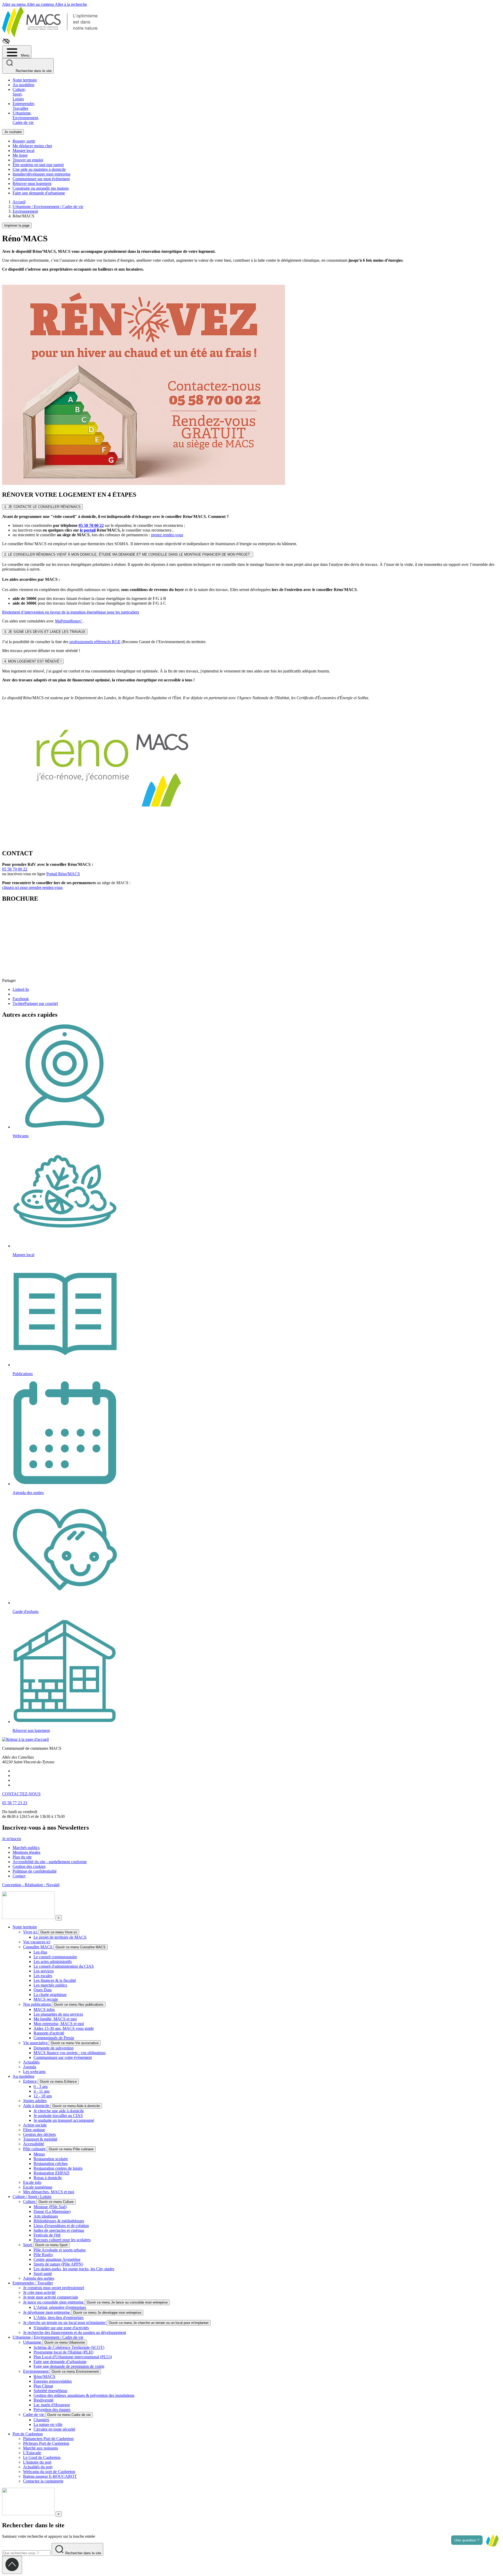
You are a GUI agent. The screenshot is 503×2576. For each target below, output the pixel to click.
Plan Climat (43, 2386)
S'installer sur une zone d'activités (61, 2328)
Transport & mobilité (40, 2139)
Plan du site (22, 1857)
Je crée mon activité (39, 2292)
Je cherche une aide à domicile (59, 2111)
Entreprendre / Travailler (33, 2283)
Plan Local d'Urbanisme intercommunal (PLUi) (73, 2357)
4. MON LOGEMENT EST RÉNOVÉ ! (33, 661)
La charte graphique (50, 1995)
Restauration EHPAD (51, 2173)
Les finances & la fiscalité (55, 1980)
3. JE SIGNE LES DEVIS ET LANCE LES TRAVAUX (45, 632)
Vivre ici (31, 1932)
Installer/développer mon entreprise (42, 174)
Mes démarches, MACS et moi (49, 2192)
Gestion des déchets (39, 2134)
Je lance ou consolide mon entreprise (54, 2302)
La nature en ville (48, 2424)
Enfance (30, 2081)
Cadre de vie (34, 2414)
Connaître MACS (38, 1947)
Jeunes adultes (35, 2101)
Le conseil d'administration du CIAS (64, 1966)
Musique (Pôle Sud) (50, 2207)
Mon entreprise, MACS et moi (59, 2024)
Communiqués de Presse (54, 2038)
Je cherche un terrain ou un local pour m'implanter (65, 2323)
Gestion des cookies (29, 1866)
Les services (44, 1971)
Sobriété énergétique (50, 2391)
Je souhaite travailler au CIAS (58, 2116)
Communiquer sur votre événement (63, 2057)
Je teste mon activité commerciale (51, 2297)
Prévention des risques (52, 2410)
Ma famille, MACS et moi (55, 2019)
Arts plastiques (46, 2216)
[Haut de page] (12, 2565)
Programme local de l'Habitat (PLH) (63, 2352)
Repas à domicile (48, 2178)
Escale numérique (38, 2187)
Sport (28, 2245)
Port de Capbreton (28, 2434)
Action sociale (35, 2125)
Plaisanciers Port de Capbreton (48, 2439)
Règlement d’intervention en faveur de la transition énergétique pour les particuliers (71, 612)
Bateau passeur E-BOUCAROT (50, 2476)
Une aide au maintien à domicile (39, 169)
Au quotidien (23, 85)
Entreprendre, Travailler (24, 106)
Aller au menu (14, 4)
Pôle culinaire (35, 2149)
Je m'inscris (12, 1839)
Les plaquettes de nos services (58, 2014)
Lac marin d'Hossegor (52, 2405)
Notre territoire (25, 80)
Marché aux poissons (40, 2448)
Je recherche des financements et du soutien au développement (75, 2332)
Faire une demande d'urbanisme (39, 193)
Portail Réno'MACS (63, 874)
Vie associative (36, 2043)
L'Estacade (32, 2453)
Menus (39, 2154)
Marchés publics (26, 1848)
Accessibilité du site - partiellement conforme (50, 1862)
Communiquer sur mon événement (41, 179)
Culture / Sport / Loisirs (32, 2197)
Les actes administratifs (53, 1962)
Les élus (40, 1952)
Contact (19, 1876)
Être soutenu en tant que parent (38, 165)
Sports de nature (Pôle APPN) (58, 2264)
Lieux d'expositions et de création (61, 2226)
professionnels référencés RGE (95, 642)
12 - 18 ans (43, 2096)
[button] (492, 2540)
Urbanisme (33, 2342)
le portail (88, 530)
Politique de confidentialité (35, 1871)
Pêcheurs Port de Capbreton (46, 2443)
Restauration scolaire (51, 2159)
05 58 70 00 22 (91, 525)
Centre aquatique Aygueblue (57, 2259)
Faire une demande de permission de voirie (69, 2366)
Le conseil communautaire (55, 1957)
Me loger (20, 155)
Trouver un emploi (28, 160)
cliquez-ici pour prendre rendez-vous (32, 887)
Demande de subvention (54, 2048)
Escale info (32, 2182)
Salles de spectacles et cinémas (59, 2230)
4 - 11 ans (42, 2091)
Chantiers (41, 2420)
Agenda (30, 2067)
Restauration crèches (51, 2164)
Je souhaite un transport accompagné (64, 2120)
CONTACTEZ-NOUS (21, 1794)
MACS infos (44, 2009)
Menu (25, 55)
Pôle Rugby (43, 2255)
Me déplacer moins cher (32, 146)
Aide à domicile (37, 2106)
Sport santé (43, 2274)
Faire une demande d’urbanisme (60, 2362)
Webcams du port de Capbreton (49, 2472)
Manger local (23, 151)
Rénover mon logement (32, 184)
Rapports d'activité (49, 2033)
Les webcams (34, 2072)
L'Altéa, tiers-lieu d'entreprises (59, 2318)
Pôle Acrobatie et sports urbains (60, 2250)
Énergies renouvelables (53, 2381)
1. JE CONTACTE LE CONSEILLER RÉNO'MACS (42, 507)
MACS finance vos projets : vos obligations (70, 2053)
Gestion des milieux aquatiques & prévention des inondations (84, 2395)
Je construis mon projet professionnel (54, 2288)
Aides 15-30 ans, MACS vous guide (64, 2028)
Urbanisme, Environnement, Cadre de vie (26, 118)
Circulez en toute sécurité (54, 2429)
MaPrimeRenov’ (69, 621)
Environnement (36, 2371)
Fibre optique (34, 2130)
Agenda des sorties (39, 2278)
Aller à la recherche (71, 4)
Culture (30, 2202)
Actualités (31, 2062)
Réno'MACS (44, 2377)
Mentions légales (26, 1852)
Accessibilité (34, 2144)
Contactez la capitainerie (43, 2481)
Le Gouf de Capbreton (42, 2457)
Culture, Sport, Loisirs (19, 94)
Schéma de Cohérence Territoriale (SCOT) (69, 2347)
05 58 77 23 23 (15, 1803)
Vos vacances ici (37, 1942)
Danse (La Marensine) (52, 2211)
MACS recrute (46, 1999)
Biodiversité (43, 2400)
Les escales (43, 1976)
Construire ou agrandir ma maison (41, 188)
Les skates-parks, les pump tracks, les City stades (74, 2269)
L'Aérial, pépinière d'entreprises (60, 2307)
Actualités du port (38, 2467)
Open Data (43, 1990)
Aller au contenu (41, 4)
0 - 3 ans (41, 2086)
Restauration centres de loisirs (58, 2168)
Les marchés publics (50, 1985)
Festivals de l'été (47, 2235)
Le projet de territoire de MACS (60, 1937)
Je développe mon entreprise (47, 2312)
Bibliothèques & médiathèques (59, 2221)
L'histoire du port (37, 2462)
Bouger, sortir (24, 141)
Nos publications (37, 2004)
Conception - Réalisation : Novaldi (31, 1885)
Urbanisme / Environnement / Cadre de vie (48, 2337)
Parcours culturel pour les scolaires (62, 2240)
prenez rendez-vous (167, 535)
